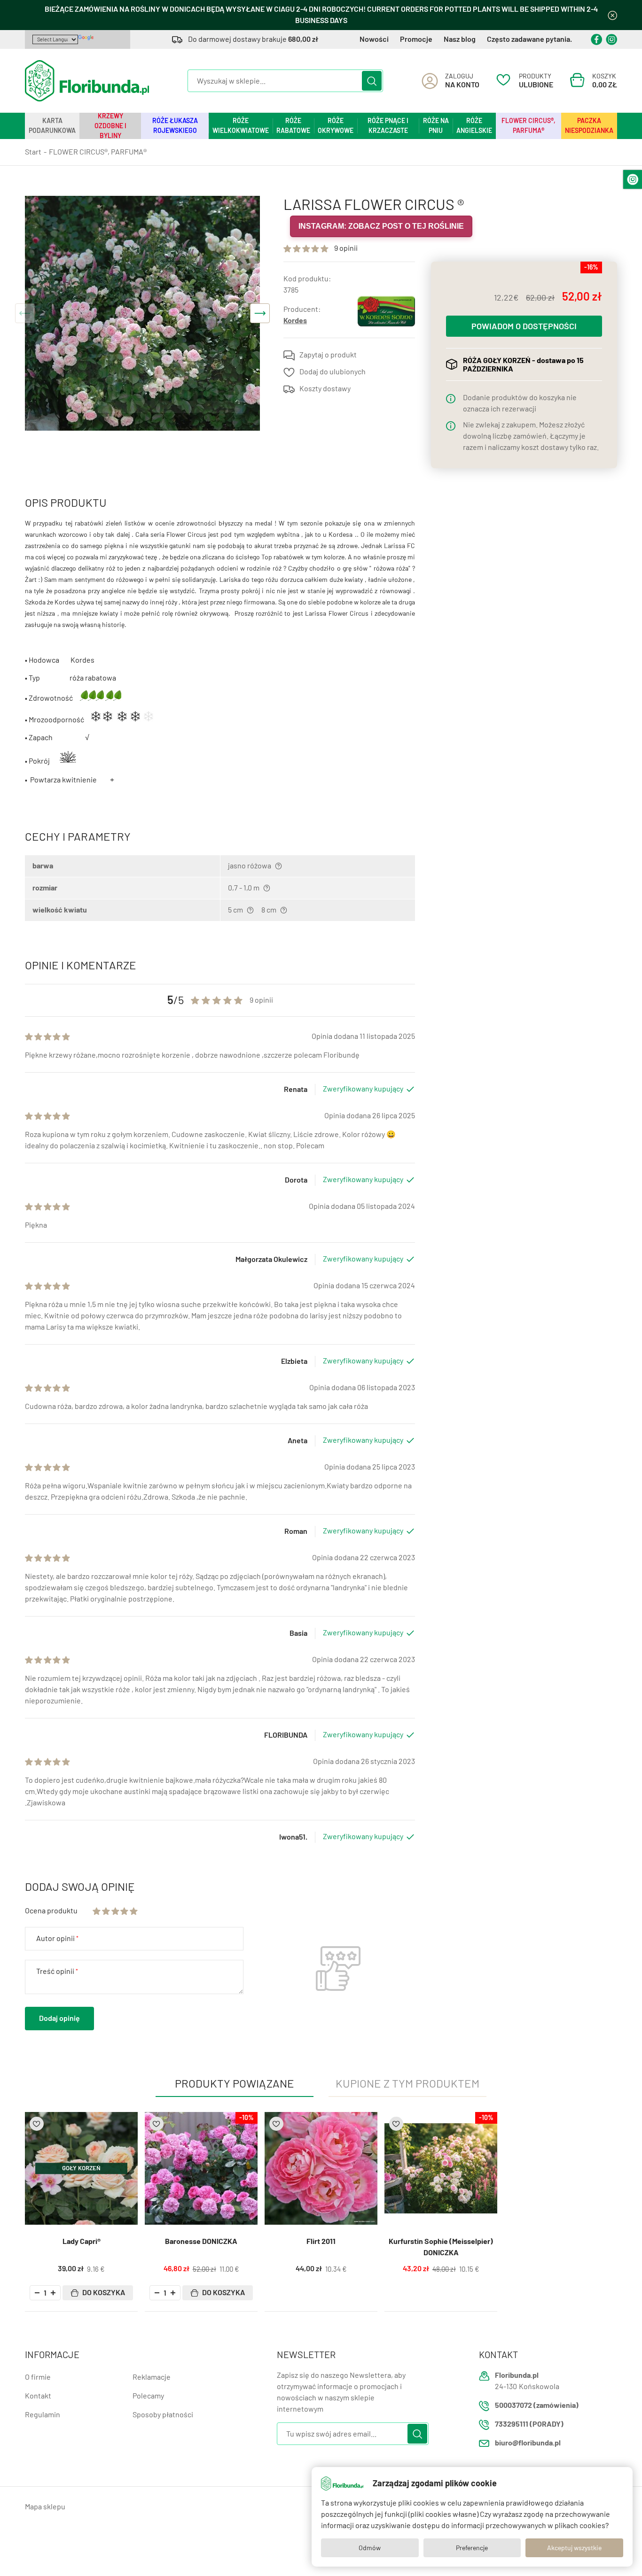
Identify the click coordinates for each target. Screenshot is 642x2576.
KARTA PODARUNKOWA (52, 126)
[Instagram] (611, 39)
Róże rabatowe (293, 126)
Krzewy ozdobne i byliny (110, 126)
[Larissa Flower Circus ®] (142, 313)
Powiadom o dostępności (524, 326)
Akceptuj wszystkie (574, 2548)
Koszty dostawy (325, 389)
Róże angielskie (474, 126)
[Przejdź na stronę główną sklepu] (87, 81)
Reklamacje (152, 2377)
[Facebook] (596, 39)
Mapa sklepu (45, 2507)
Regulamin (43, 2415)
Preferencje (472, 2548)
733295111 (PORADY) (529, 2424)
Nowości (374, 39)
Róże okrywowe (336, 126)
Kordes (295, 321)
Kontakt (38, 2396)
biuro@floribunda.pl (528, 2443)
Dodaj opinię (59, 2018)
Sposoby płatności (163, 2415)
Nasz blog (460, 39)
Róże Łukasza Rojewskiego (175, 126)
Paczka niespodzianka (589, 126)
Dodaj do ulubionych (333, 372)
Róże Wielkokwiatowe (241, 126)
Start (33, 152)
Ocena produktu (51, 1911)
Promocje (416, 39)
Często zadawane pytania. (529, 39)
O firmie (38, 2377)
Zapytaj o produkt (328, 355)
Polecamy (148, 2396)
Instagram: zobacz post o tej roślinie (381, 226)
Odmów (370, 2548)
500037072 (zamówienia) (537, 2405)
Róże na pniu (436, 126)
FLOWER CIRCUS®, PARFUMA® (528, 126)
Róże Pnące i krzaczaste (388, 126)
